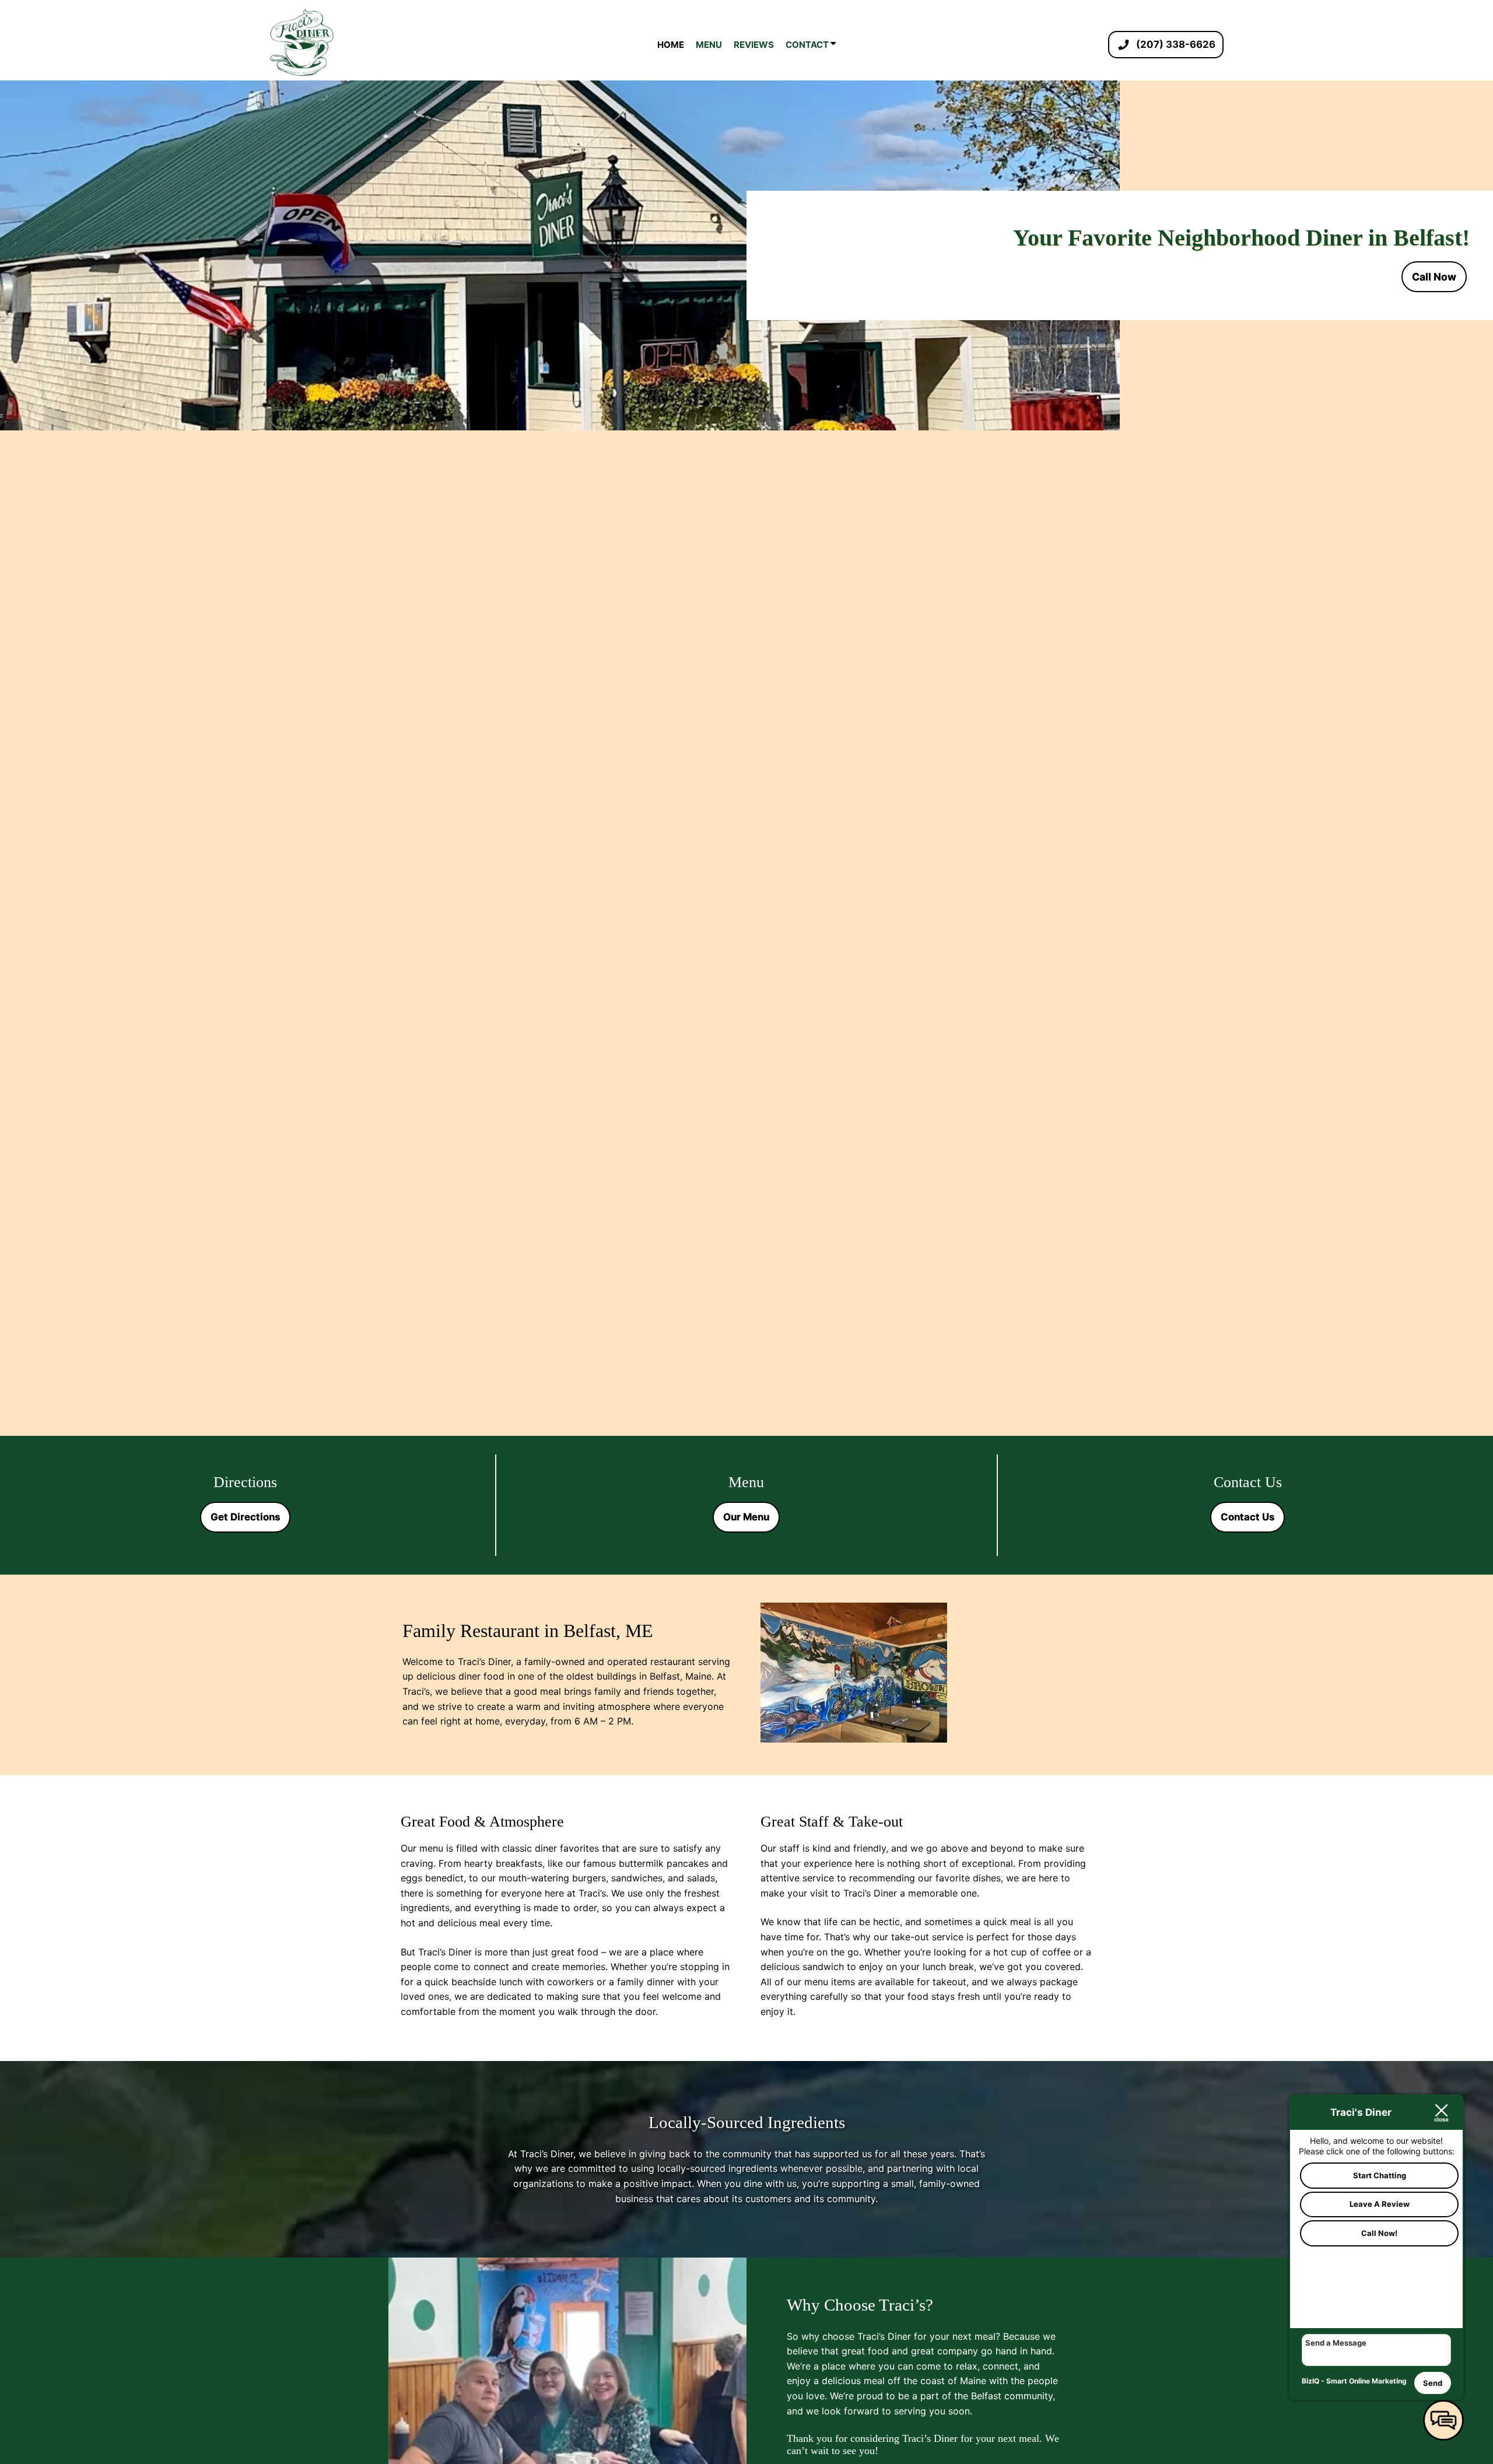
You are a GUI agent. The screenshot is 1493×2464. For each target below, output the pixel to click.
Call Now (1434, 277)
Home (671, 45)
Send (1433, 2383)
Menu (709, 45)
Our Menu (746, 1517)
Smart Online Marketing (1366, 2381)
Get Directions (245, 1517)
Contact (808, 45)
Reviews (754, 45)
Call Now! (1379, 2233)
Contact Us (1247, 1517)
